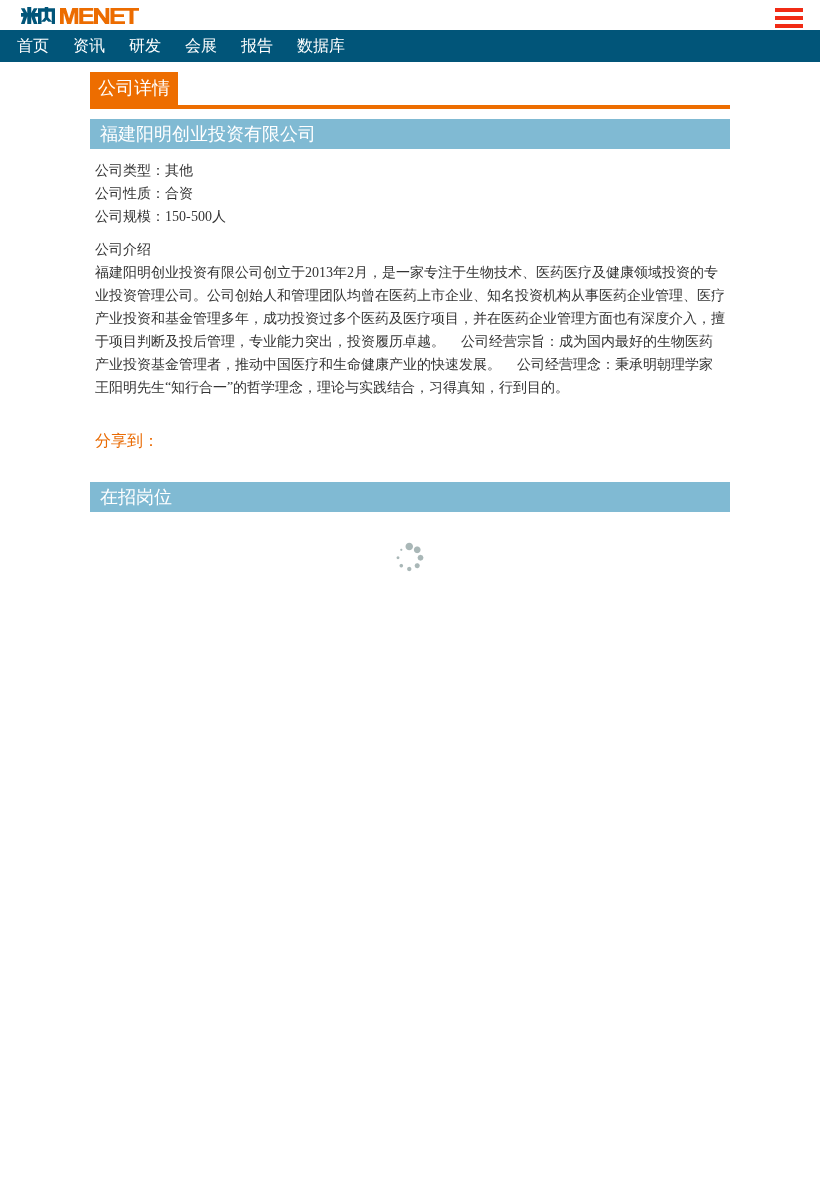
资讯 (89, 45)
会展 (201, 45)
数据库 (321, 45)
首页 (33, 45)
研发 (145, 45)
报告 (257, 45)
